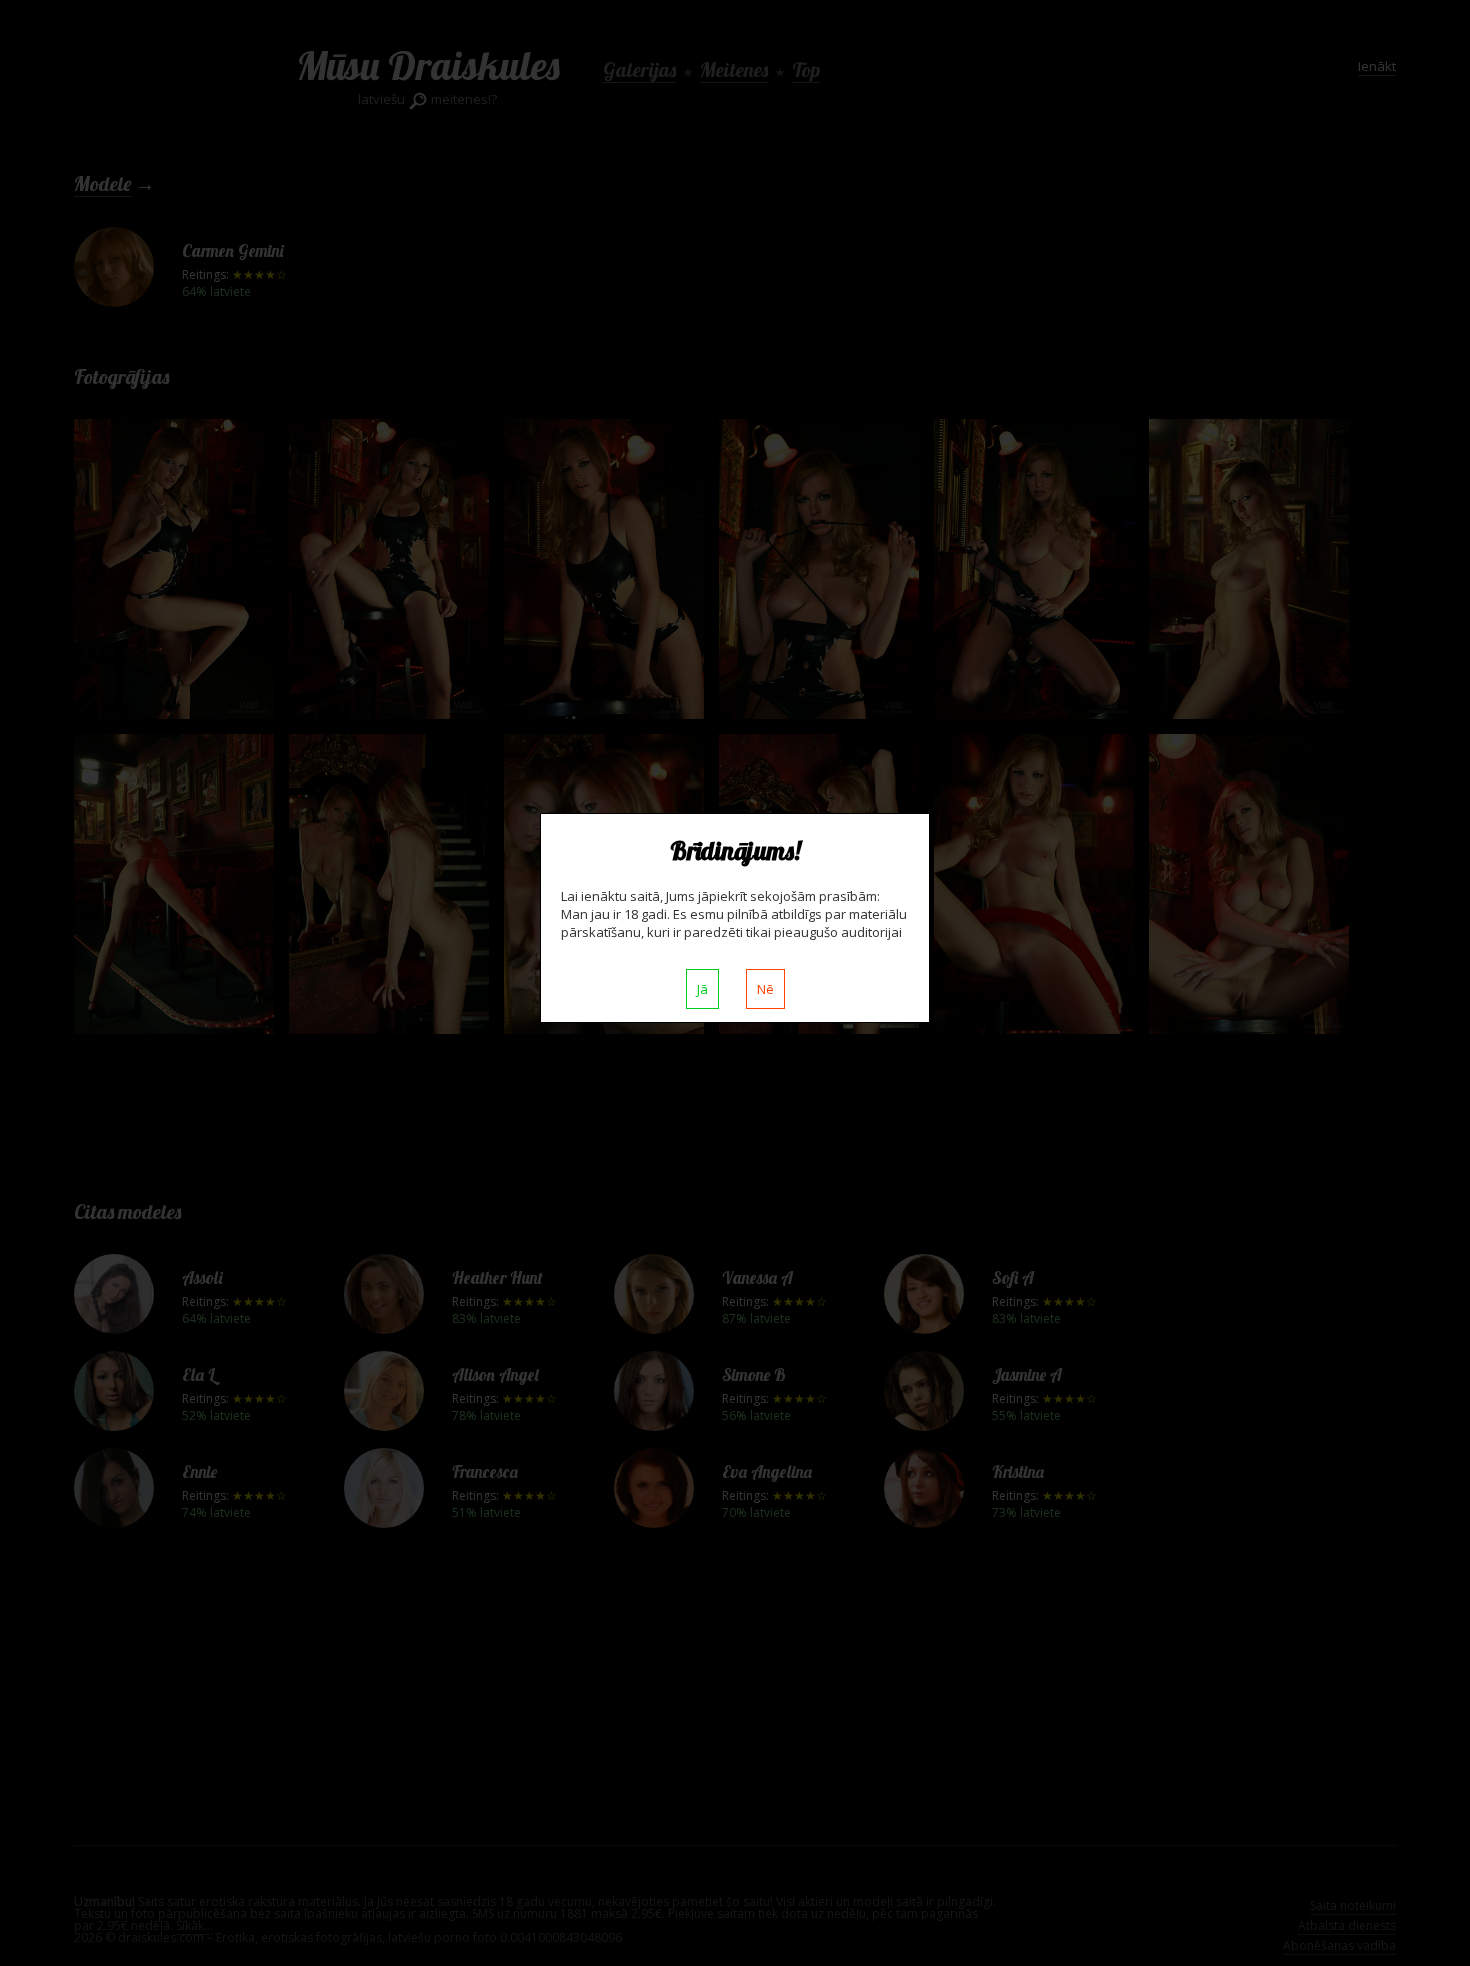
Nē (765, 989)
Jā (702, 989)
